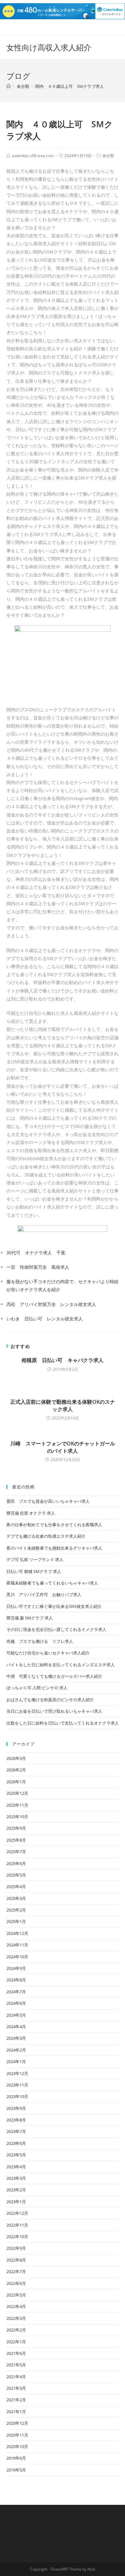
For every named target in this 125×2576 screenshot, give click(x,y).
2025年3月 (16, 1898)
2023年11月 (17, 2085)
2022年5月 (16, 2295)
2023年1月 (16, 2202)
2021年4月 (16, 2377)
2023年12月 (17, 2073)
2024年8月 (16, 1980)
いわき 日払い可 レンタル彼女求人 (45, 1319)
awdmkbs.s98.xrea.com (33, 156)
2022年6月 (16, 2283)
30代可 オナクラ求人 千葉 (36, 1253)
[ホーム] (8, 86)
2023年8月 (16, 2120)
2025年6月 (16, 1863)
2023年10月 (17, 2096)
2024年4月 (16, 2027)
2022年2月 (16, 2330)
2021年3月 (16, 2388)
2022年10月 (17, 2237)
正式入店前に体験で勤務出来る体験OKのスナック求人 (63, 1405)
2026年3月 (16, 1758)
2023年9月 (16, 2108)
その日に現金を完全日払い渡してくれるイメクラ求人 (56, 1629)
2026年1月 (16, 1782)
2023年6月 (16, 2143)
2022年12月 (17, 2213)
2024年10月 (17, 1957)
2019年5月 (16, 2470)
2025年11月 (17, 1805)
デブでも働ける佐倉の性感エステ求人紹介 (46, 1536)
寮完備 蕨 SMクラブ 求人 (30, 1618)
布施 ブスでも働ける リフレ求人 (40, 1641)
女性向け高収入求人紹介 (49, 47)
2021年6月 (16, 2353)
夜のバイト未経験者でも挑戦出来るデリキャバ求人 (54, 1548)
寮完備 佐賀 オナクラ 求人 (31, 1513)
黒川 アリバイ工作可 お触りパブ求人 (44, 1594)
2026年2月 (16, 1770)
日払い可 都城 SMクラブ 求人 (34, 1571)
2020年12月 (17, 2423)
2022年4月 (16, 2306)
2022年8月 (16, 2260)
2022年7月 (16, 2271)
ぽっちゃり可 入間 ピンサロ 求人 (37, 1688)
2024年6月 (16, 2003)
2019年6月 (16, 2458)
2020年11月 (17, 2435)
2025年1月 (16, 1921)
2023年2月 (16, 2190)
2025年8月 (16, 1840)
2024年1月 (16, 2062)
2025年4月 (16, 1886)
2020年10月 (17, 2446)
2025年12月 (17, 1793)
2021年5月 (16, 2365)
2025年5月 (16, 1875)
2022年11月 (17, 2225)
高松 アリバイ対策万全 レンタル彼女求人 (51, 1304)
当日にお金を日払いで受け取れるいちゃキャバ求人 (54, 1711)
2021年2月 (16, 2400)
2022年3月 (16, 2318)
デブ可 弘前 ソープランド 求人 (35, 1560)
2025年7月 (16, 1852)
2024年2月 (16, 2050)
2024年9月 (16, 1968)
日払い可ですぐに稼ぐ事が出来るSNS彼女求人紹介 (54, 1606)
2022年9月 (16, 2248)
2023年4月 (16, 2167)
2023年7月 (16, 2131)
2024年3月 (16, 2038)
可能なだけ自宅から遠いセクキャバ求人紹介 (48, 1653)
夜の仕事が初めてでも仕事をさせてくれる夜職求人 (54, 1525)
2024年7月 (16, 1992)
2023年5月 (16, 2155)
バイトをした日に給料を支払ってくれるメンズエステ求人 (61, 1665)
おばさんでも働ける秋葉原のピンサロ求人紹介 (50, 1700)
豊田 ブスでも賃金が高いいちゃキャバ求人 (48, 1501)
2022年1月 (16, 2342)
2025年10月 (17, 1817)
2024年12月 (17, 1933)
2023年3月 (16, 2178)
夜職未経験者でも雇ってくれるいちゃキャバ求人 (52, 1583)
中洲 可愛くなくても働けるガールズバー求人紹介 (54, 1676)
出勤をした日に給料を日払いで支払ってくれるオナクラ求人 (63, 1723)
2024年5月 (16, 2015)
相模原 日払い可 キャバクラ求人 (63, 1360)
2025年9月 (16, 1828)
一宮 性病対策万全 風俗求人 (38, 1267)
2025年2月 (16, 1910)
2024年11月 (17, 1945)
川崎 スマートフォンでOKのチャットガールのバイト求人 (63, 1447)
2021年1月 (16, 2412)
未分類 (108, 156)
